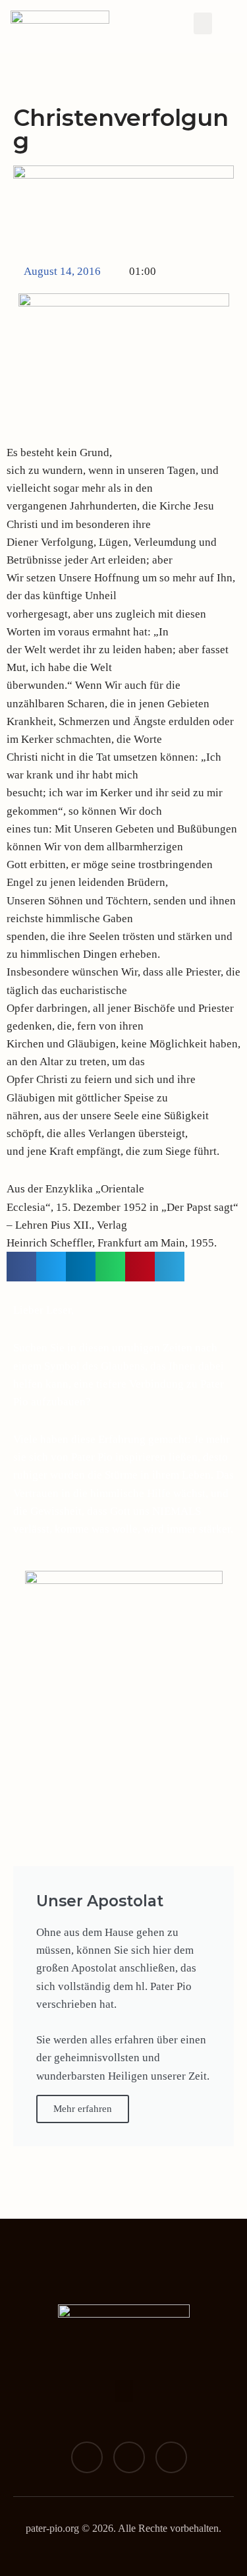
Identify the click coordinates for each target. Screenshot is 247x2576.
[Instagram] (129, 2457)
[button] (203, 23)
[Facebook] (87, 2457)
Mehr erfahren (83, 2109)
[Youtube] (171, 2457)
